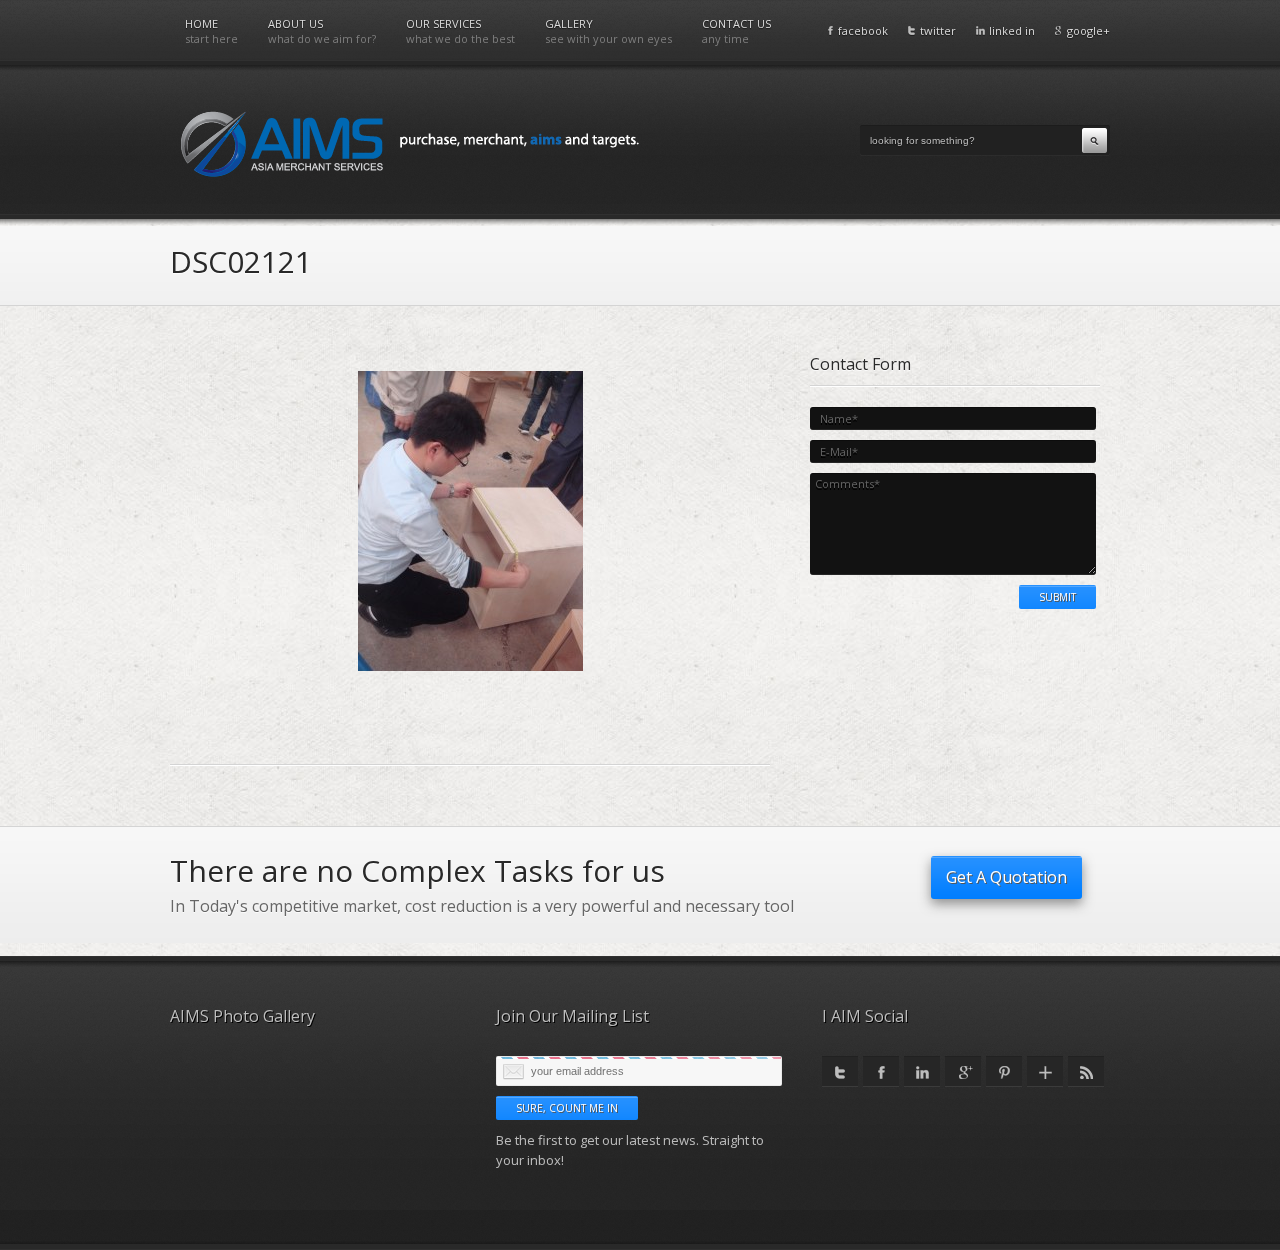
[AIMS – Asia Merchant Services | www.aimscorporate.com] (409, 142)
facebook (863, 30)
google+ (1088, 30)
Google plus (963, 1071)
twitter (938, 30)
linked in (1012, 30)
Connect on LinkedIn (922, 1071)
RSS (1086, 1071)
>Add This (1045, 1071)
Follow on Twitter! (840, 1071)
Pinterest (1004, 1071)
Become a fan (881, 1071)
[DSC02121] (470, 666)
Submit (1057, 597)
